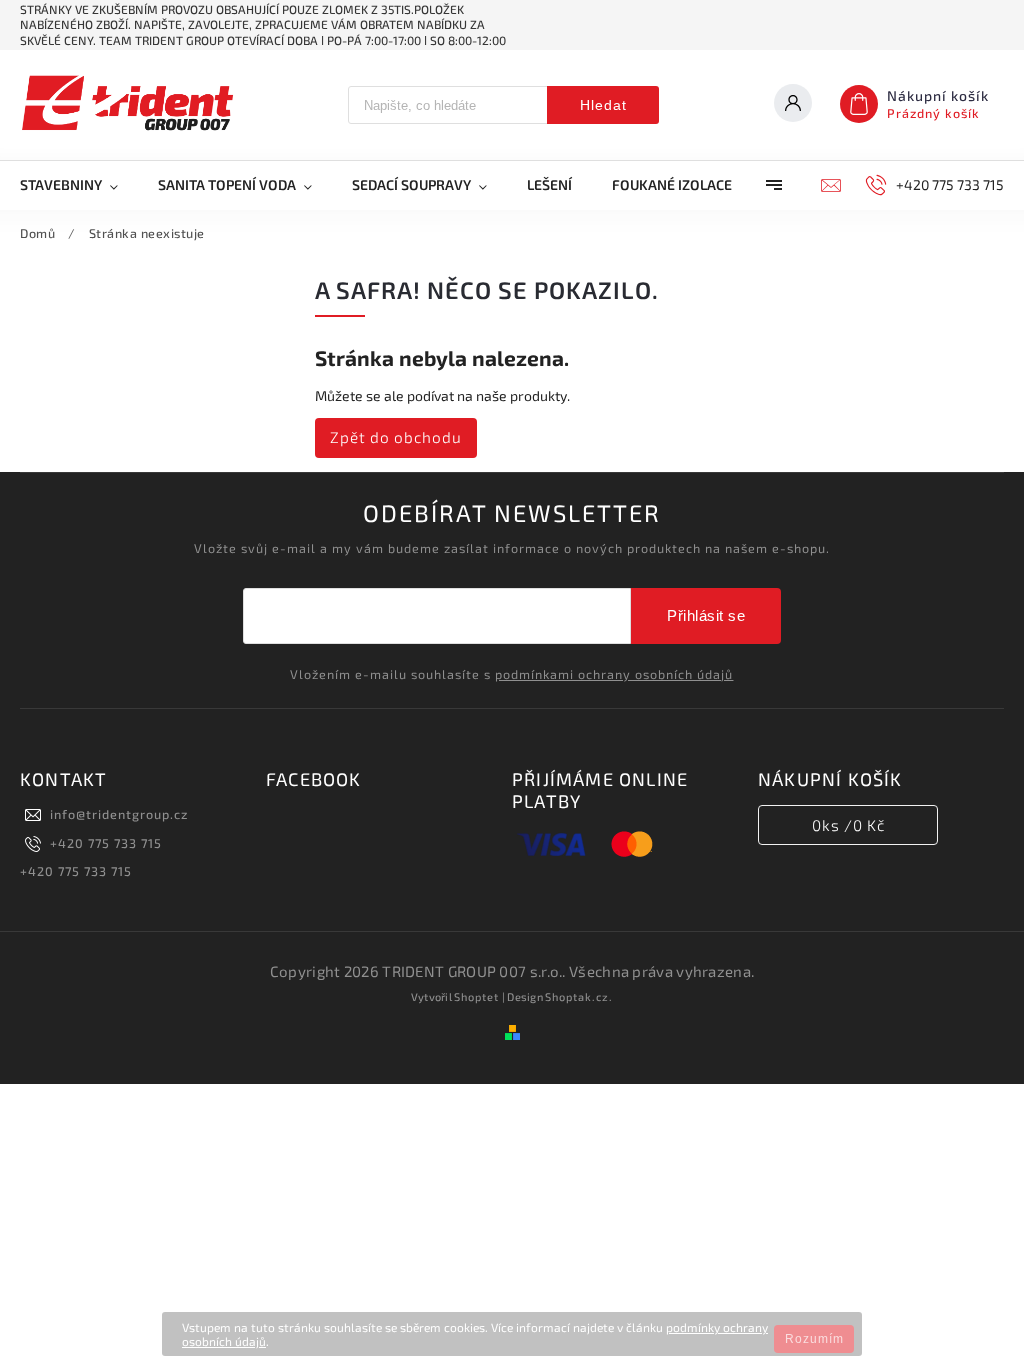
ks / (848, 825)
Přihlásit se (706, 615)
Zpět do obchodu (396, 437)
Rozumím (814, 1339)
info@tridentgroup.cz (119, 814)
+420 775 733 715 (106, 843)
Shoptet (476, 996)
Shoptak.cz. (579, 996)
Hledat (603, 105)
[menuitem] (79, 185)
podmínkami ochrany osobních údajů (614, 674)
